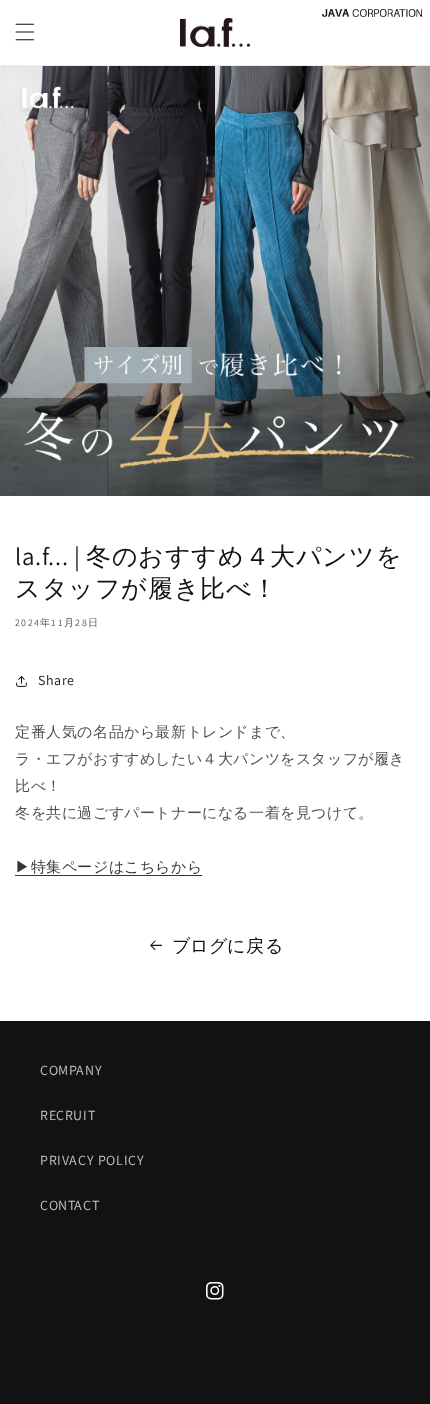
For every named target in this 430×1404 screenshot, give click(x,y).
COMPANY (71, 1070)
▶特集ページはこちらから (108, 866)
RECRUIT (67, 1115)
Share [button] (56, 680)
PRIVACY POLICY (92, 1160)
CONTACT (69, 1205)
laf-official (235, 1388)
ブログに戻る (228, 945)
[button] (25, 32)
